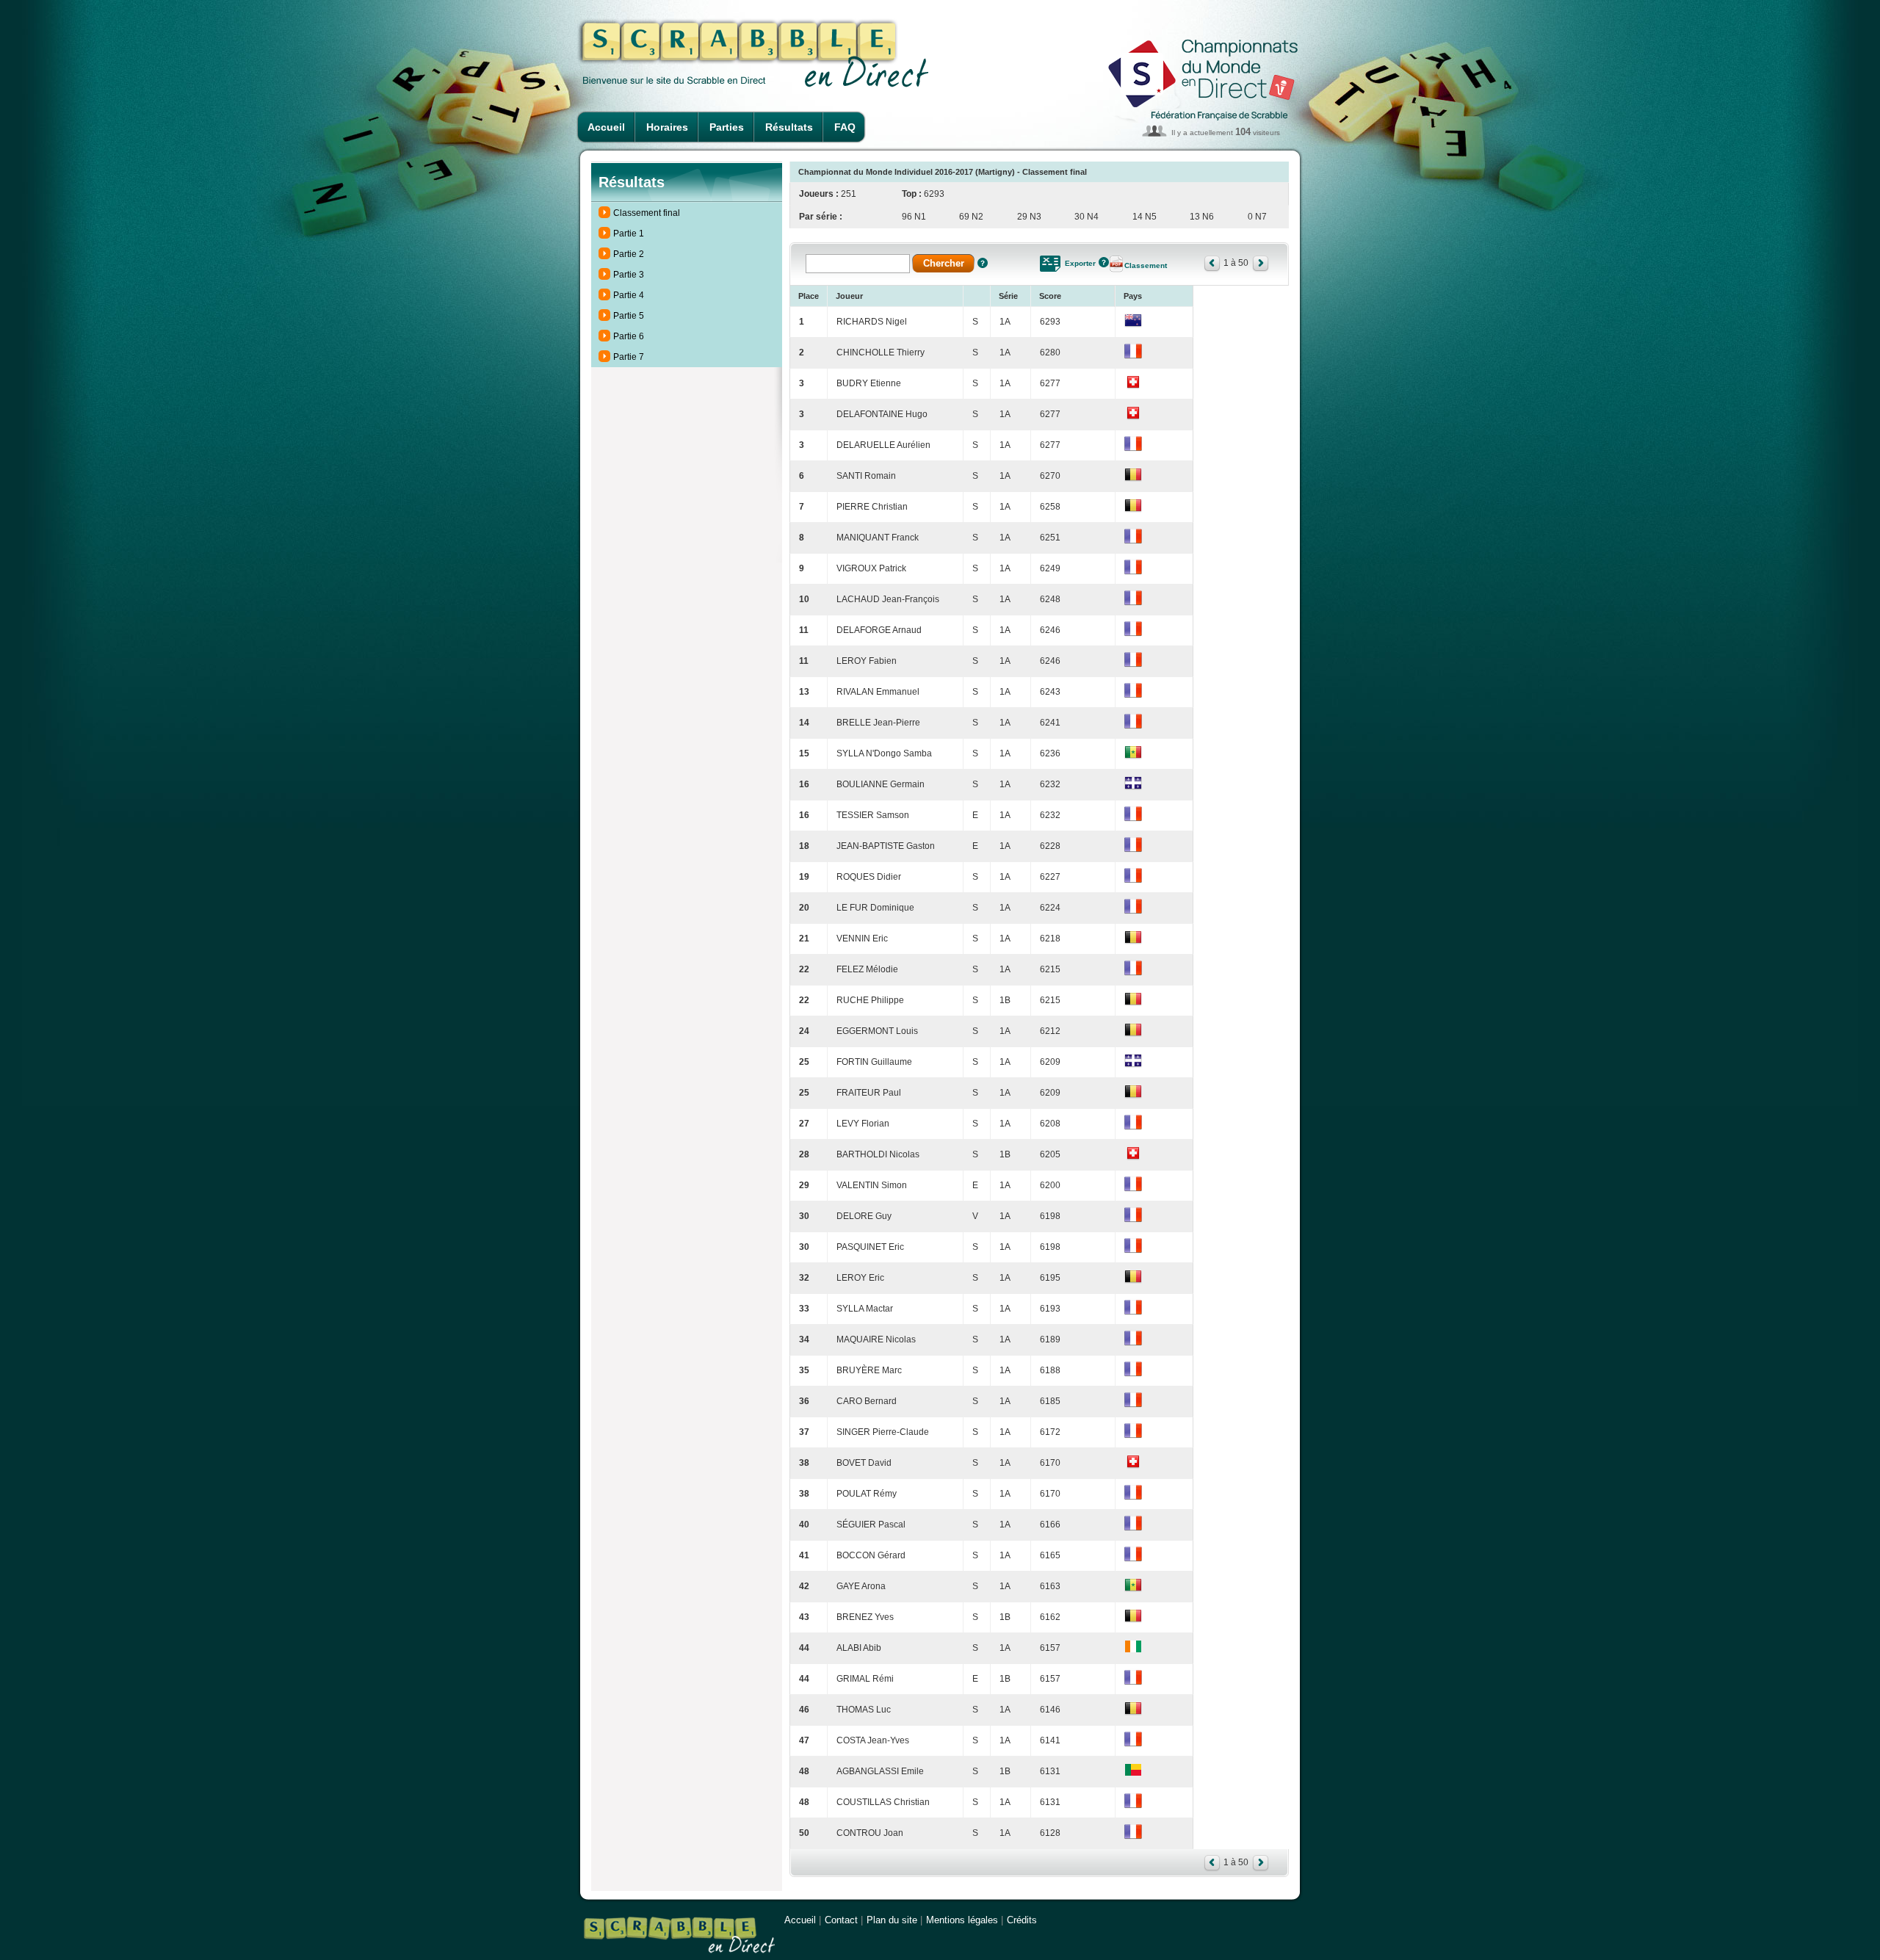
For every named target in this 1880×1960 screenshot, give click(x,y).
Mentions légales (962, 1920)
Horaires (667, 127)
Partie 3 (629, 275)
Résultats (789, 127)
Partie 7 (629, 357)
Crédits (1022, 1920)
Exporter (1080, 263)
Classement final (647, 213)
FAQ (845, 127)
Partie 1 (629, 234)
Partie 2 (629, 254)
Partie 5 (629, 316)
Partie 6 (629, 336)
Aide (983, 263)
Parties (727, 127)
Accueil (606, 127)
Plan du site (892, 1920)
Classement (1146, 265)
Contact (841, 1920)
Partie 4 (629, 295)
